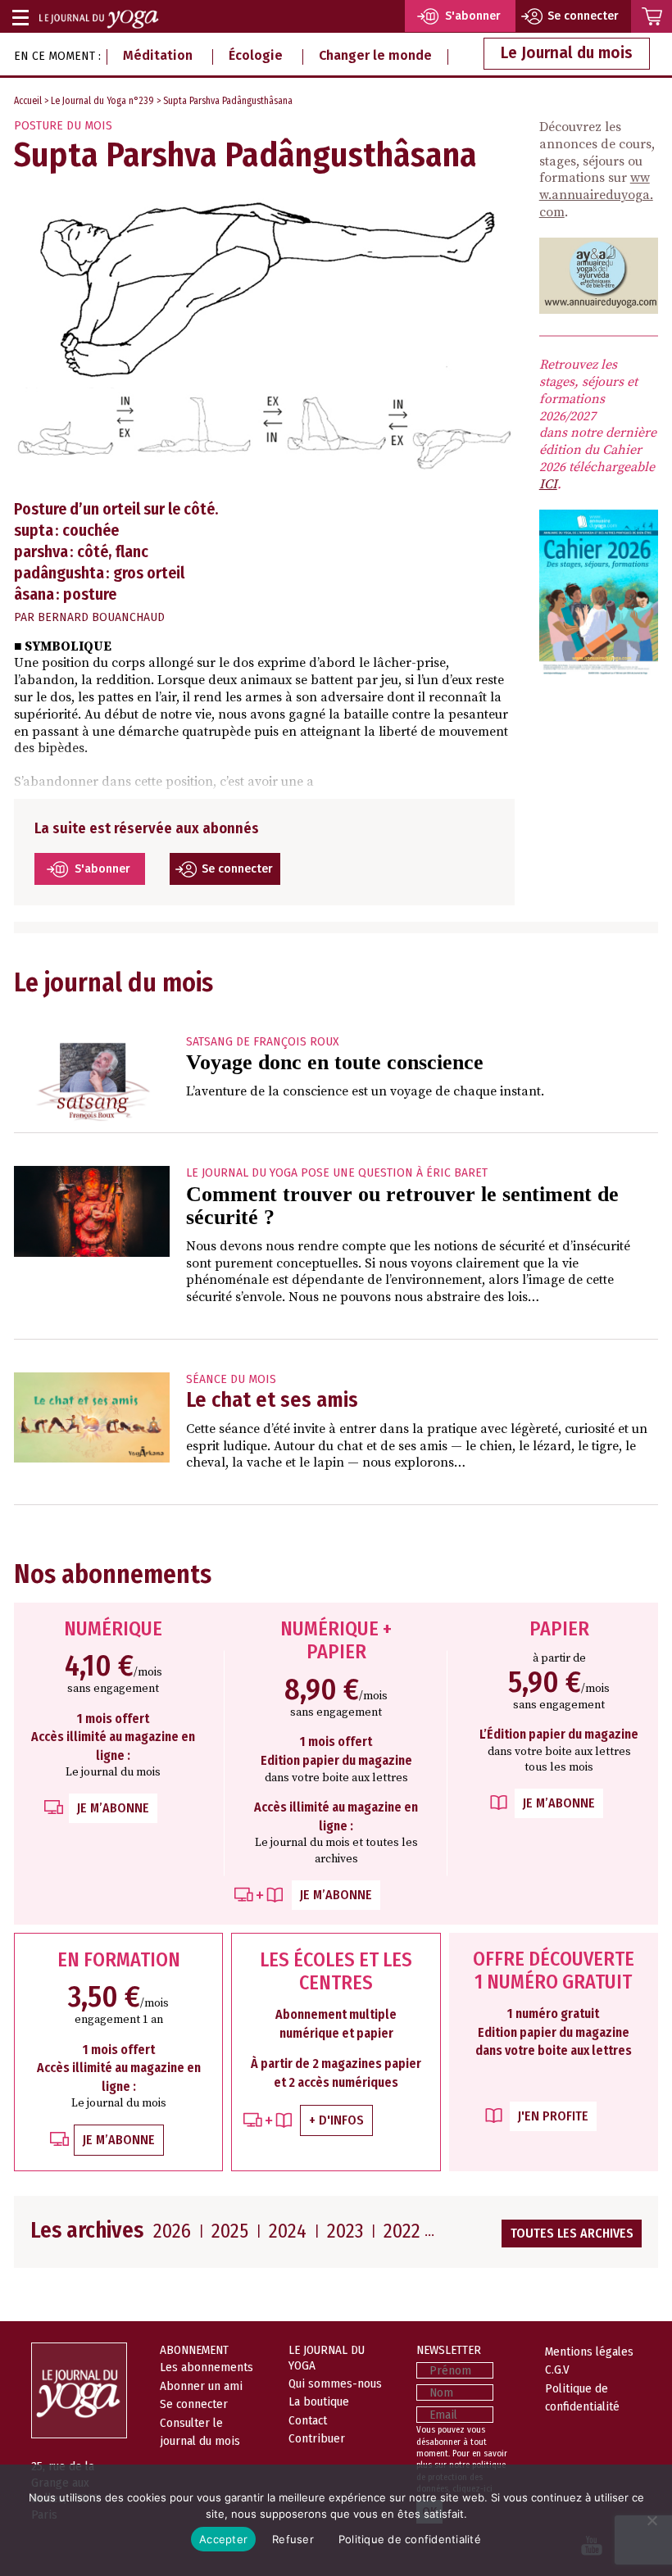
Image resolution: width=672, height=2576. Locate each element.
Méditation (158, 55)
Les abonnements (207, 2367)
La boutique (319, 2401)
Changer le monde (375, 55)
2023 (345, 2231)
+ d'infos (336, 2120)
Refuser (293, 2539)
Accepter (223, 2539)
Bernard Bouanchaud (101, 617)
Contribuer (317, 2438)
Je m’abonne (113, 1808)
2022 (402, 2231)
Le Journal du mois (567, 53)
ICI (548, 484)
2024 (288, 2231)
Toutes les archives (572, 2233)
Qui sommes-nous (335, 2383)
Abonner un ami (201, 2386)
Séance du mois (231, 1379)
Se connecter (237, 869)
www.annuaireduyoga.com (596, 195)
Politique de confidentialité (410, 2539)
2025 (230, 2231)
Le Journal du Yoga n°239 (102, 101)
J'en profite (553, 2116)
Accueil (28, 101)
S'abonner (102, 869)
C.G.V (557, 2370)
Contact (308, 2420)
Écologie (256, 55)
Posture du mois (63, 126)
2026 (172, 2231)
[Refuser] (652, 2520)
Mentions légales (589, 2352)
